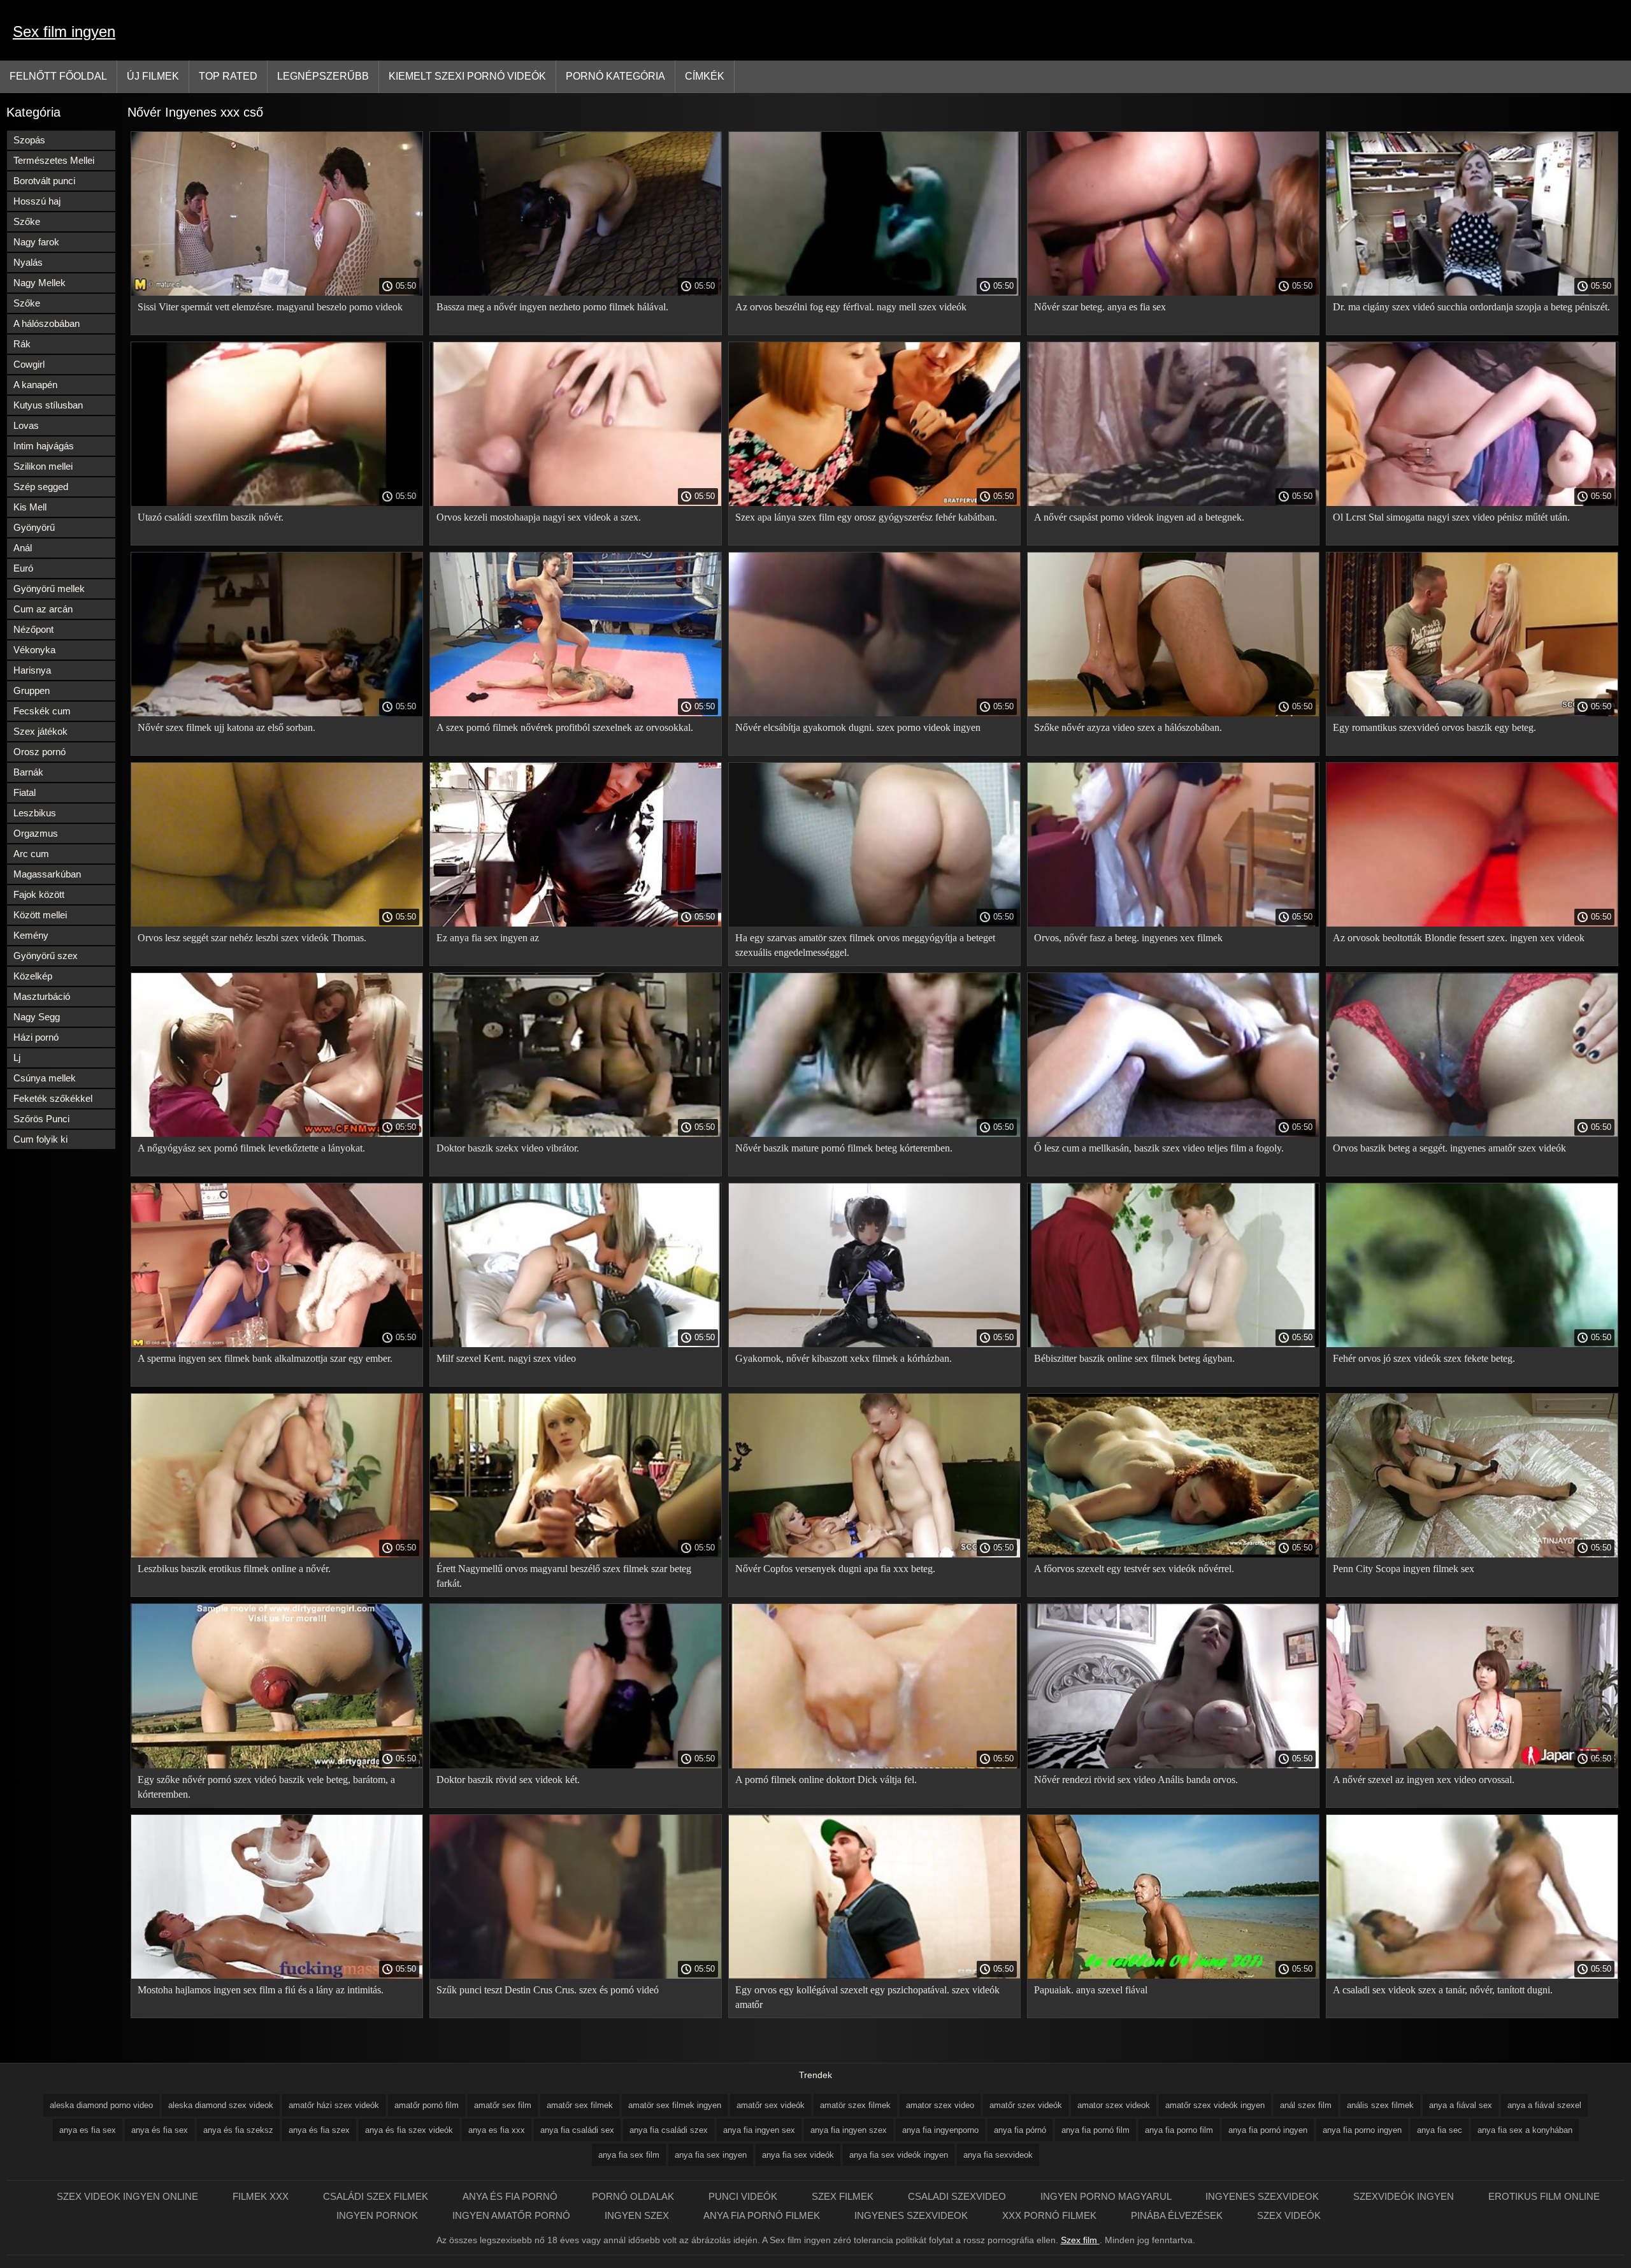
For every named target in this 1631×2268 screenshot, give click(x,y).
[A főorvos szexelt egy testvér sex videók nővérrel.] (1173, 1554)
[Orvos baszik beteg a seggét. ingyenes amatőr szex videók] (1472, 1134)
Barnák (28, 772)
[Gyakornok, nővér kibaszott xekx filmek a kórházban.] (874, 1344)
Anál (23, 548)
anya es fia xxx (497, 2130)
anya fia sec (1440, 2130)
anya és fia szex (319, 2130)
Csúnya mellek (45, 1078)
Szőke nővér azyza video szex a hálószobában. (1128, 727)
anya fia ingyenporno (940, 2130)
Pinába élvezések (1178, 2215)
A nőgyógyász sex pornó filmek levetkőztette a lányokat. (251, 1148)
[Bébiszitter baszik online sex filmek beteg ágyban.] (1173, 1344)
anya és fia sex (160, 2130)
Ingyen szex (638, 2215)
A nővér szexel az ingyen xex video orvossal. (1424, 1780)
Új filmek (153, 76)
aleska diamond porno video (101, 2105)
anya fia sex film (629, 2155)
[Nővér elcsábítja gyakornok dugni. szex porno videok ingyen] (874, 713)
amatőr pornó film (427, 2105)
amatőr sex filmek (580, 2105)
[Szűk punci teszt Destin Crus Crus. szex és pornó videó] (576, 1975)
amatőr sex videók (771, 2105)
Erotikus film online (1544, 2196)
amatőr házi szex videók (334, 2105)
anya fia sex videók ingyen (899, 2155)
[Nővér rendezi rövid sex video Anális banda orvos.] (1173, 1765)
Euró (23, 568)
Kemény (31, 935)
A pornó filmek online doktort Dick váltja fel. (826, 1780)
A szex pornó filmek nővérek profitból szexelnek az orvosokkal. (565, 727)
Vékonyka (34, 650)
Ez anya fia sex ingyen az (488, 938)
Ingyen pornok (378, 2215)
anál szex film (1306, 2105)
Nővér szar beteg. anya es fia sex (1100, 307)
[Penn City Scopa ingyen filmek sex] (1472, 1554)
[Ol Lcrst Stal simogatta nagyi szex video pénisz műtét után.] (1472, 503)
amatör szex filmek (855, 2105)
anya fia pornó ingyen (1268, 2130)
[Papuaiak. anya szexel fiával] (1173, 1975)
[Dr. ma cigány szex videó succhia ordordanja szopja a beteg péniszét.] (1472, 293)
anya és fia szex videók (409, 2130)
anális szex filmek (1380, 2105)
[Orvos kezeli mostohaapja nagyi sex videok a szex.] (576, 503)
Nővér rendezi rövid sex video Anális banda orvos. (1136, 1780)
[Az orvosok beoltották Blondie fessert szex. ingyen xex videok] (1472, 923)
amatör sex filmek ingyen (675, 2105)
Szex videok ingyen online (129, 2196)
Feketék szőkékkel (53, 1098)
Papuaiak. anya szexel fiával (1091, 1990)
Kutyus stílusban (48, 405)
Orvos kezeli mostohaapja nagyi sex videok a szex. (539, 517)
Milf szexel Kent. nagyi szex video (506, 1358)
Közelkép (33, 976)
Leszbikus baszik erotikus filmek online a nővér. (234, 1569)
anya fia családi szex (669, 2130)
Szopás (29, 140)
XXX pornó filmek (1051, 2215)
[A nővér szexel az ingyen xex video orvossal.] (1472, 1765)
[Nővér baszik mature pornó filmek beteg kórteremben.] (874, 1134)
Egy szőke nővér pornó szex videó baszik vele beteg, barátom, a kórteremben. (266, 1787)
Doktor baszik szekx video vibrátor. (508, 1148)
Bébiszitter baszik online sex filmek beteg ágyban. (1134, 1358)
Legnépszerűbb (323, 76)
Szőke (27, 221)
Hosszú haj (37, 201)
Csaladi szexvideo (958, 2196)
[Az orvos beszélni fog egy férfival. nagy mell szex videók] (874, 293)
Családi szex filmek (377, 2196)
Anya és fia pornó (511, 2196)
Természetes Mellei (54, 160)
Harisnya (32, 670)
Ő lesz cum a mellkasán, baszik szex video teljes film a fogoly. (1159, 1148)
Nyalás (28, 262)
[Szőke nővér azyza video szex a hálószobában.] (1173, 713)
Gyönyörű (34, 527)
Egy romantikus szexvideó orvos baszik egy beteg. (1434, 727)
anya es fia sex (88, 2130)
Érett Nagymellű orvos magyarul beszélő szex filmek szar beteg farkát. (564, 1576)
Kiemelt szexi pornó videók (467, 76)
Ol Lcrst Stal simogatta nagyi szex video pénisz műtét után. (1451, 517)
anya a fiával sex (1461, 2105)
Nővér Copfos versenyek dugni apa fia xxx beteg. (835, 1569)
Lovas (26, 425)
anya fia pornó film (1096, 2130)
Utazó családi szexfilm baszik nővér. (211, 517)
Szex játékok (40, 731)
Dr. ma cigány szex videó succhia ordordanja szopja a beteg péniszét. (1471, 307)
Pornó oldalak (634, 2196)
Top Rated (228, 76)
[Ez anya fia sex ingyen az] (576, 923)
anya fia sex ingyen (711, 2155)
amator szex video (940, 2105)
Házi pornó (36, 1037)
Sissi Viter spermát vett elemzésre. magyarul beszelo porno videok (270, 307)
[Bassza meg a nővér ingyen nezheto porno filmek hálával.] (576, 293)
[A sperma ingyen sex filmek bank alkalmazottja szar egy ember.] (277, 1344)
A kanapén (35, 385)
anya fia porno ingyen (1362, 2130)
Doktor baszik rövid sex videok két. (508, 1780)
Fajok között (39, 894)
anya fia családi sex (577, 2130)
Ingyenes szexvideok (1263, 2196)
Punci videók (744, 2196)
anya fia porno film (1179, 2130)
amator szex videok (1114, 2105)
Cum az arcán (43, 609)
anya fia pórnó (1020, 2130)
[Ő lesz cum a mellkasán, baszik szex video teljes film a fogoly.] (1173, 1134)
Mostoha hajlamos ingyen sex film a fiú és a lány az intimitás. (261, 1990)
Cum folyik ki (40, 1139)
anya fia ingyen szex (849, 2130)
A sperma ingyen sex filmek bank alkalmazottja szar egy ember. (265, 1358)
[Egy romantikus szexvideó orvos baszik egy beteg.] (1472, 713)
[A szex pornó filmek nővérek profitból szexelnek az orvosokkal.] (576, 713)
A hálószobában (47, 323)
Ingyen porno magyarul (1107, 2196)
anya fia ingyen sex (759, 2130)
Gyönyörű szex (46, 956)
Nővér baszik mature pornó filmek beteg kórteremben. (844, 1148)
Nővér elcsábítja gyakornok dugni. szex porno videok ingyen (858, 727)
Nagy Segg (37, 1017)
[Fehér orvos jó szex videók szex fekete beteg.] (1472, 1344)
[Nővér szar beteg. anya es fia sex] (1173, 293)
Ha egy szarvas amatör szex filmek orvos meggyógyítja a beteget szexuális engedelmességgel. (865, 945)
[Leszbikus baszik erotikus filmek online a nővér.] (277, 1554)
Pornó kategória (615, 76)
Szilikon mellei (43, 466)
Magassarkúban (47, 874)
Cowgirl (29, 364)
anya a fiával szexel (1544, 2105)
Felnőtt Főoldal (58, 76)
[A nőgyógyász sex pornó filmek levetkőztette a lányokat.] (277, 1134)
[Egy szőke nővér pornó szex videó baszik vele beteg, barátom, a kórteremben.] (277, 1765)
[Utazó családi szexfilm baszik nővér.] (277, 503)
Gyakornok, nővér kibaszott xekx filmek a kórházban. (844, 1358)
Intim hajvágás (44, 446)
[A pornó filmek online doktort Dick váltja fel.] (874, 1765)
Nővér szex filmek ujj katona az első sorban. (226, 727)
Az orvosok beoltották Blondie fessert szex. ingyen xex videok (1459, 938)
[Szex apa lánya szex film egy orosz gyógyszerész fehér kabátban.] (874, 503)
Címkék (705, 76)
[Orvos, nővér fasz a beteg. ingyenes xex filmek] (1173, 923)
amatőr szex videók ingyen (1215, 2105)
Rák (22, 344)
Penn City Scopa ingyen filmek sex (1404, 1569)
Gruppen (32, 690)
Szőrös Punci (41, 1119)
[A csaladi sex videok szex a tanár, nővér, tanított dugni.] (1472, 1975)
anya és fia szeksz (238, 2130)
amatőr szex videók (1026, 2105)
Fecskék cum (42, 711)
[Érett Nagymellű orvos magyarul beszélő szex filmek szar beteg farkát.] (576, 1554)
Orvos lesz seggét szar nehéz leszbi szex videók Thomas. (252, 938)
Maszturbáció (42, 996)
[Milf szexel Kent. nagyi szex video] (576, 1344)
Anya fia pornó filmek (763, 2215)
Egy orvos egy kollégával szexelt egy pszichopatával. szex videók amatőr (867, 1997)
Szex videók (1289, 2215)
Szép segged (41, 487)
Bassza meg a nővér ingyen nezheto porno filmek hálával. (552, 307)
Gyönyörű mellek (49, 589)
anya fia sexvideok (998, 2155)
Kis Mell (30, 507)
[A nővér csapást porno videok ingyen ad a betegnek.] (1173, 503)
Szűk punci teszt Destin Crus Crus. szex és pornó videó (548, 1990)
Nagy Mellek (40, 283)
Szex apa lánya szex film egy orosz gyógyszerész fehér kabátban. (866, 517)
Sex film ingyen (64, 32)
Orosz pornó (40, 752)
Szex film (1080, 2240)
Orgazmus (36, 833)
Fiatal (25, 792)
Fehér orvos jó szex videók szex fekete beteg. (1424, 1358)
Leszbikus (35, 813)
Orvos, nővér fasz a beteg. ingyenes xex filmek (1128, 938)
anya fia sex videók (798, 2155)
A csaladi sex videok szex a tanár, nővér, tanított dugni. (1443, 1990)
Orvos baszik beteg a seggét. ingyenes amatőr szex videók (1449, 1148)
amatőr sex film (503, 2105)
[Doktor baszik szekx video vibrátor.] (576, 1134)
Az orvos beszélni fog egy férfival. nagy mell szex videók (851, 307)
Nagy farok (36, 242)
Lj (17, 1058)
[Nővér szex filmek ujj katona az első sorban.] (277, 713)
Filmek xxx (262, 2196)
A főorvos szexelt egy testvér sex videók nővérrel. (1134, 1569)
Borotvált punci (44, 181)
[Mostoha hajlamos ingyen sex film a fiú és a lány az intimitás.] (277, 1975)
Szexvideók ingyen (1405, 2196)
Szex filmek (844, 2196)
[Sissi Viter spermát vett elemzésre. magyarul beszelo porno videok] (277, 293)
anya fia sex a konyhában (1525, 2130)
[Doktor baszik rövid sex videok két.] (576, 1765)
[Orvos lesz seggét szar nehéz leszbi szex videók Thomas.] (277, 923)
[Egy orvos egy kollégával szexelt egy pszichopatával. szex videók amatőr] (874, 1975)
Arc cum (31, 854)
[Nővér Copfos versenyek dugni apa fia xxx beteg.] (874, 1554)
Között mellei (40, 915)
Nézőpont (33, 629)
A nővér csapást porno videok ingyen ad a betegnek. (1139, 517)
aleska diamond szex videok (221, 2105)
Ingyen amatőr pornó (513, 2215)
